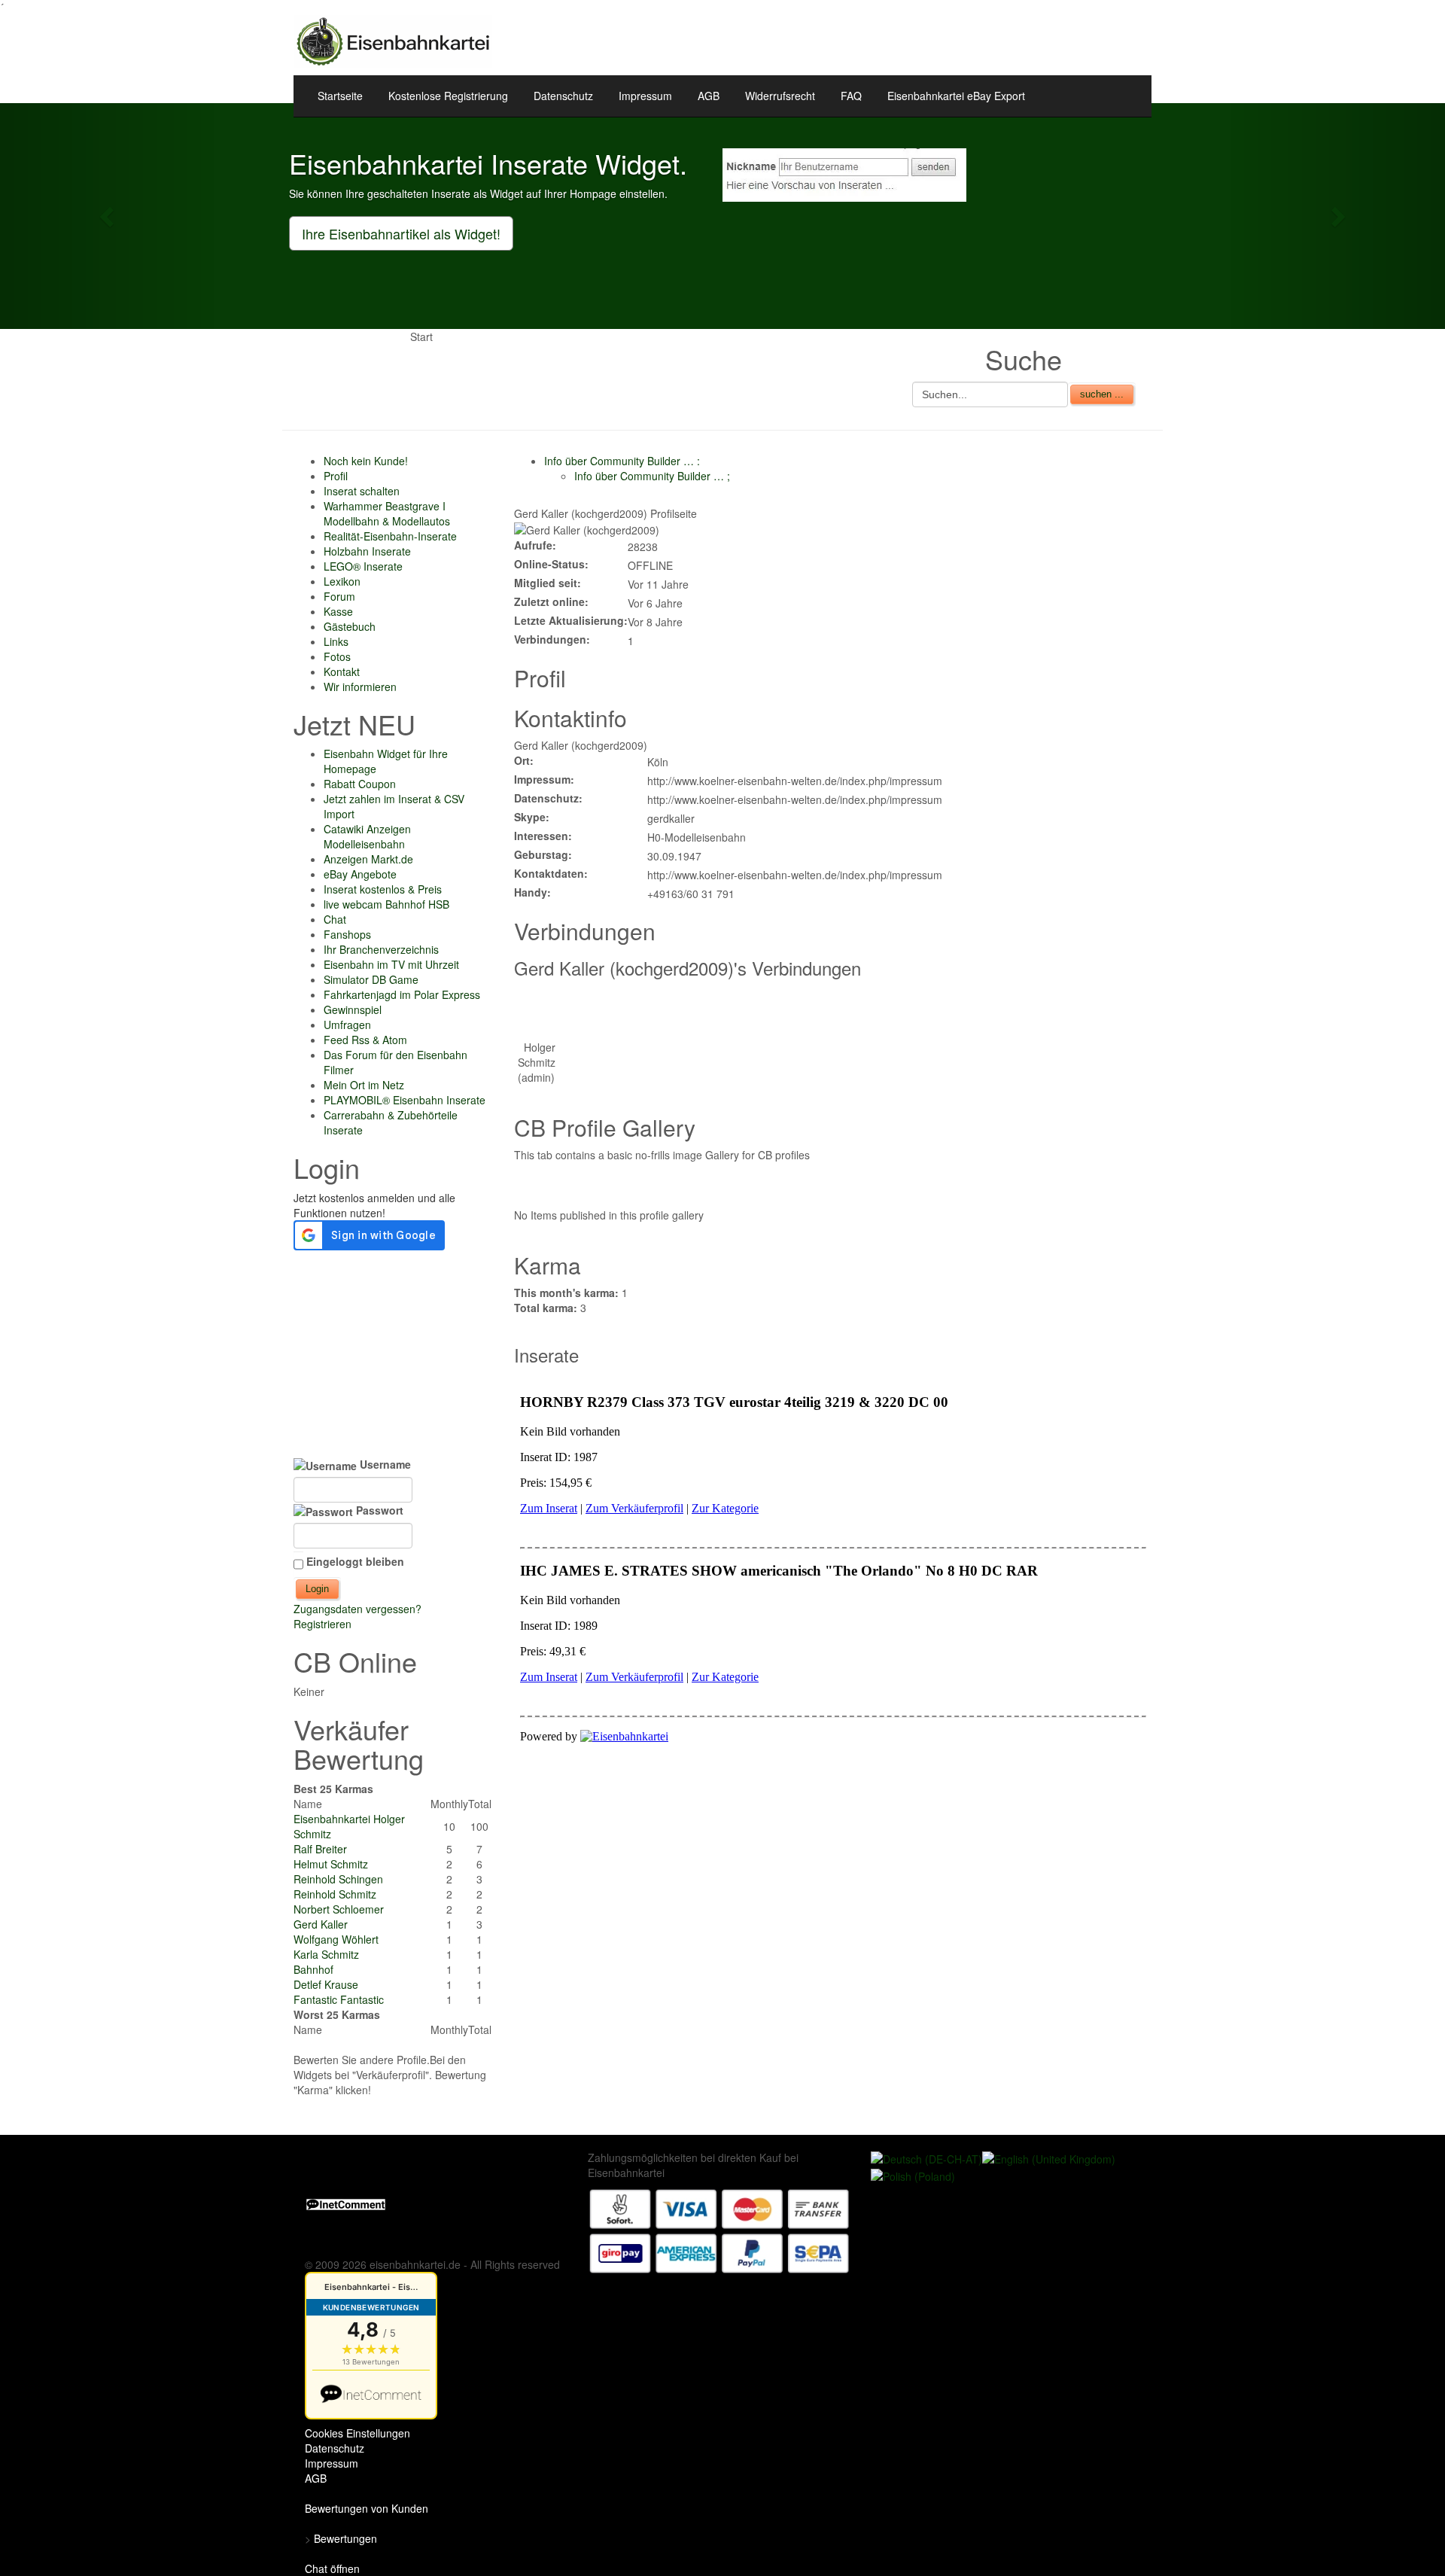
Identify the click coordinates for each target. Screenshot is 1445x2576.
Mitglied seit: (548, 583)
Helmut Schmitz (331, 1864)
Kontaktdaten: (551, 873)
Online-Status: (551, 564)
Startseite (340, 96)
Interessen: (543, 836)
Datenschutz (563, 96)
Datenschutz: (548, 798)
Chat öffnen (332, 2568)
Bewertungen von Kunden (367, 2508)
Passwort (378, 1510)
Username (384, 1464)
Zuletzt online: (551, 601)
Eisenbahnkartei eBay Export (956, 96)
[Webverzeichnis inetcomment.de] (346, 2203)
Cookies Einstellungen (357, 2433)
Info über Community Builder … (622, 461)
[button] (108, 216)
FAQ (851, 96)
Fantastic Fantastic (339, 1999)
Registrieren (322, 1624)
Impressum (645, 96)
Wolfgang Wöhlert (336, 1939)
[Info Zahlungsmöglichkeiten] (719, 2230)
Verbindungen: (552, 639)
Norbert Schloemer (339, 1909)
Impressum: (544, 779)
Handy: (532, 892)
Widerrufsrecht (780, 96)
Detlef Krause (326, 1984)
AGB (709, 96)
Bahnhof (313, 1969)
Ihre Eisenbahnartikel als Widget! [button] (401, 233)
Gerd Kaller (321, 1924)
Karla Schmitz (326, 1954)
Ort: (524, 760)
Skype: (532, 817)
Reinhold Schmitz (335, 1894)
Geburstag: (543, 854)
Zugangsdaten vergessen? (357, 1609)
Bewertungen (345, 2538)
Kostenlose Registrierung (448, 96)
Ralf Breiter (320, 1849)
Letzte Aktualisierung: (571, 620)
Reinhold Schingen (338, 1879)
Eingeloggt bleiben (355, 1561)
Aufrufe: (535, 545)
